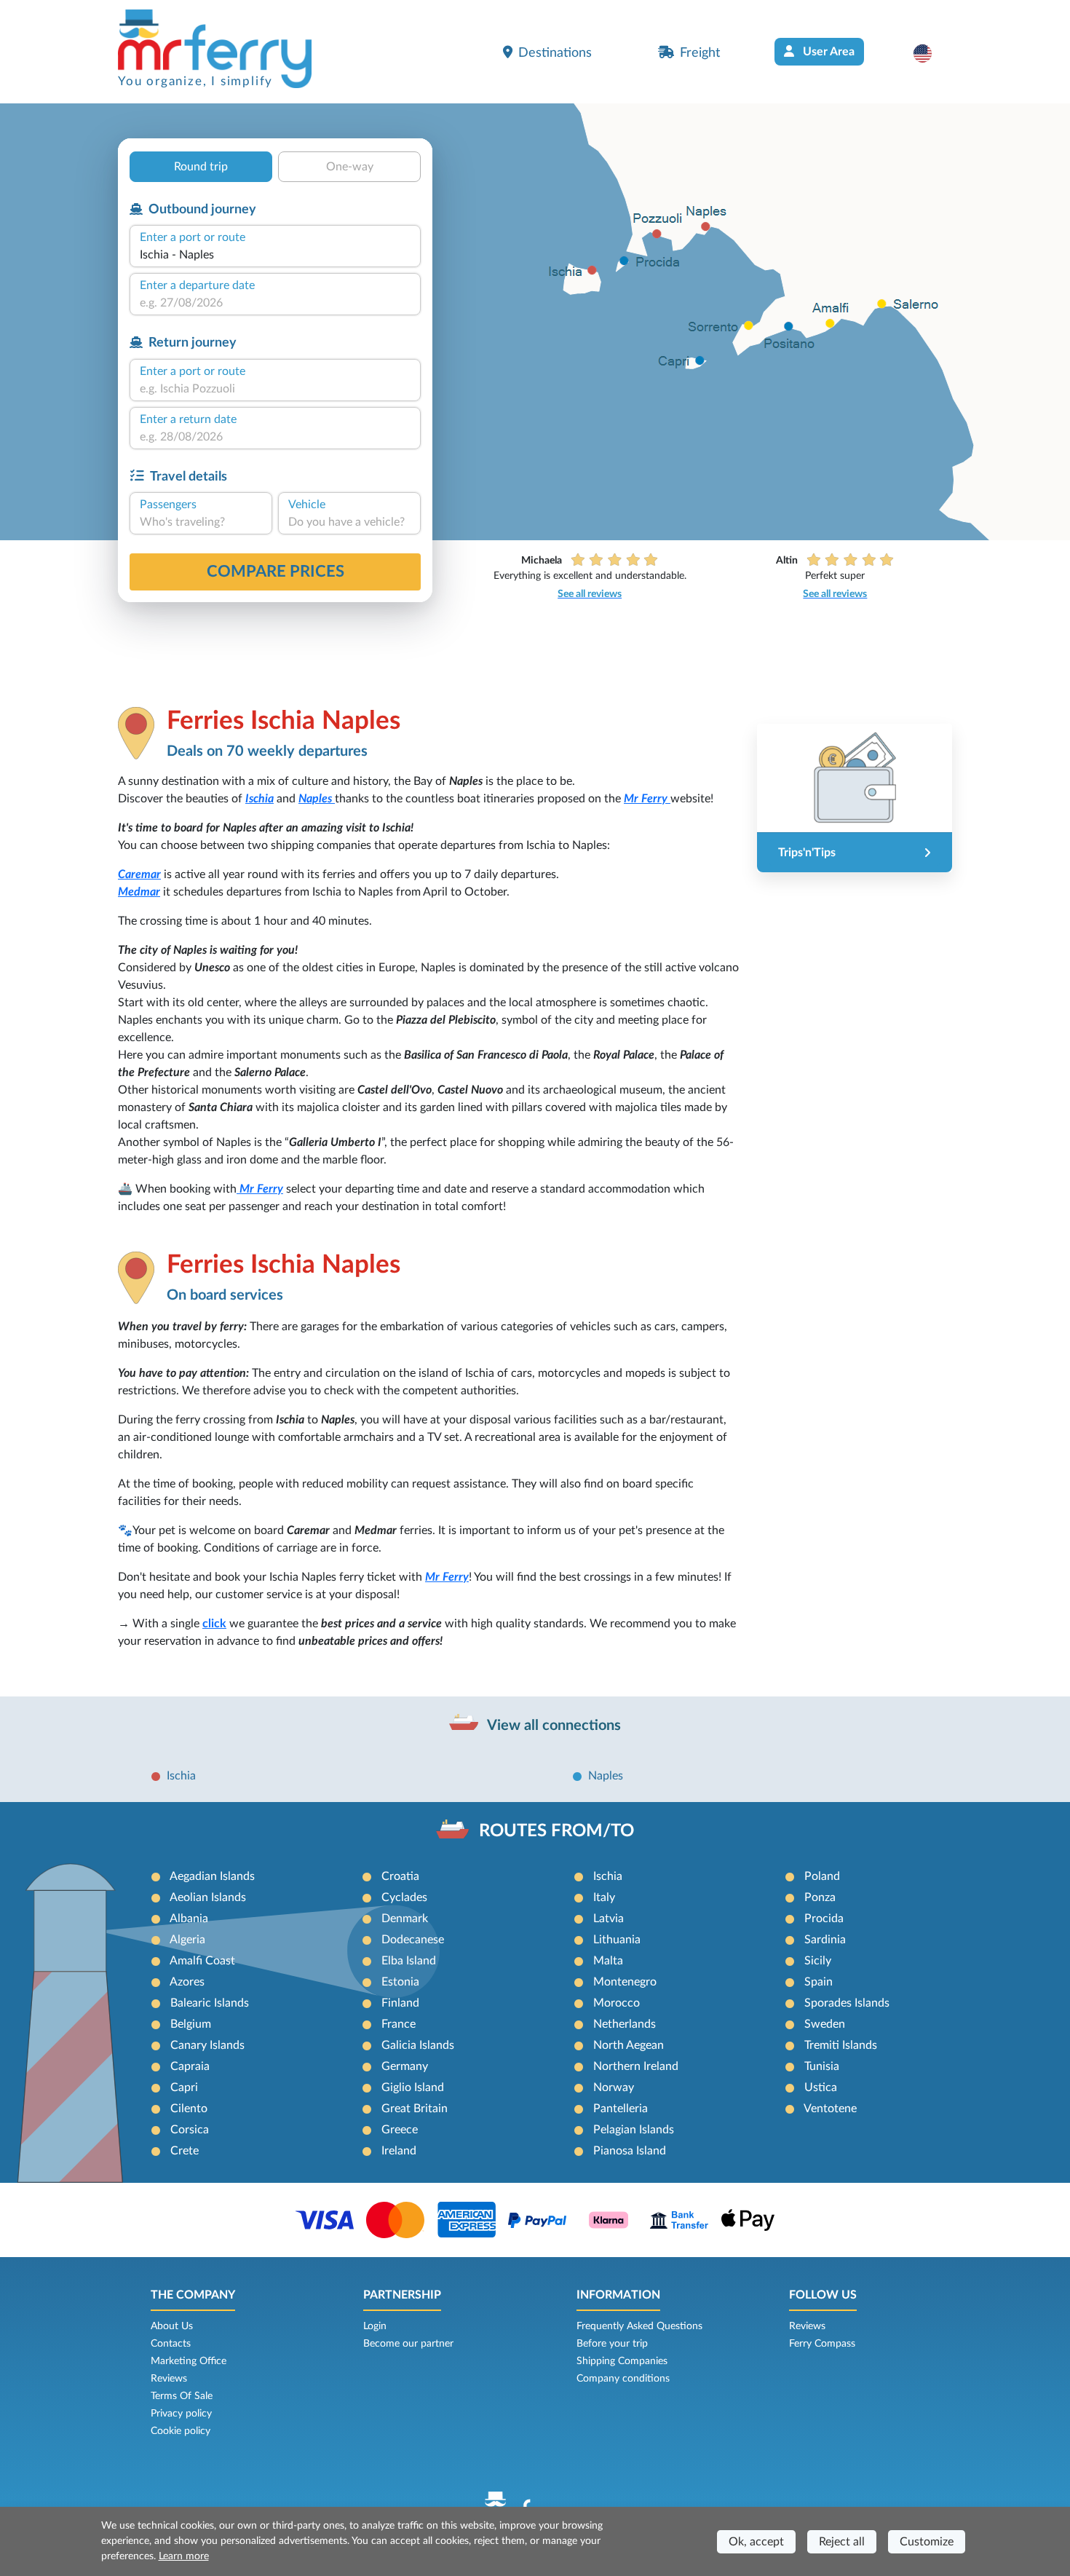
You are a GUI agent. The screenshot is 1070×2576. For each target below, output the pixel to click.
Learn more (184, 2556)
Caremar (139, 874)
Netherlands (625, 2024)
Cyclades (404, 1897)
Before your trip (612, 2344)
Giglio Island (413, 2087)
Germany (405, 2066)
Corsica (190, 2130)
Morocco (617, 2003)
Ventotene (830, 2109)
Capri (184, 2087)
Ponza (820, 1897)
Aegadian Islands (212, 1876)
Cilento (189, 2109)
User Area (827, 52)
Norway (614, 2087)
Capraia (190, 2066)
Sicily (818, 1961)
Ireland (399, 2151)
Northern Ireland (636, 2066)
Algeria (187, 1940)
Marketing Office (189, 2361)
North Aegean (629, 2045)
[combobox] (275, 255)
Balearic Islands (210, 2003)
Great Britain (415, 2109)
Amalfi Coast (202, 1961)
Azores (187, 1982)
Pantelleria (621, 2109)
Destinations (555, 53)
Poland (822, 1876)
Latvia (609, 1919)
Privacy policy (181, 2414)
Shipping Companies (622, 2361)
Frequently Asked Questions (639, 2326)
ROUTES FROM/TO (556, 1831)
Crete (185, 2151)
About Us (172, 2326)
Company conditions (623, 2379)
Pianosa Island (630, 2151)
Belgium (191, 2024)
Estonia (400, 1982)
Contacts (171, 2344)
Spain (819, 1982)
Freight (700, 53)
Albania (189, 1919)
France (399, 2024)
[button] (930, 53)
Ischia (259, 799)
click (214, 1624)
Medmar (139, 892)
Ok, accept (756, 2542)
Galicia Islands (418, 2045)
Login (375, 2326)
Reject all (842, 2542)
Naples (317, 799)
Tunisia (822, 2066)
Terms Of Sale (182, 2396)
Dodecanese (413, 1940)
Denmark (405, 1919)
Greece (400, 2130)
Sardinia (825, 1940)
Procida (824, 1919)
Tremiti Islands (841, 2045)
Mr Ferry (647, 799)
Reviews (169, 2379)
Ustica (821, 2087)
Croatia (400, 1876)
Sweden (825, 2024)
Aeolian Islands (208, 1897)
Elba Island (409, 1961)
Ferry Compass (822, 2344)
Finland (400, 2003)
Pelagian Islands (634, 2130)
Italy (604, 1897)
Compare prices (276, 572)
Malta (608, 1961)
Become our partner (408, 2344)
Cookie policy (181, 2431)
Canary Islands (207, 2045)
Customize (927, 2542)
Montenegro (625, 1982)
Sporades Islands (847, 2003)
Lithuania (617, 1940)
